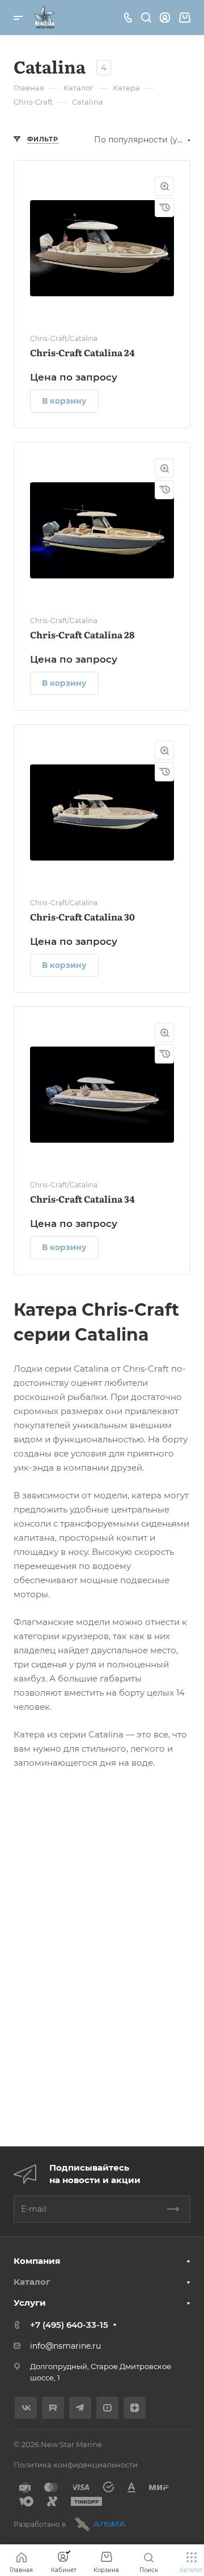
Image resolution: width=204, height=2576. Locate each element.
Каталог (32, 2282)
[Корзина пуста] (184, 18)
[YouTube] (107, 2408)
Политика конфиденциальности (76, 2465)
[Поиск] (146, 18)
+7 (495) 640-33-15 (69, 2325)
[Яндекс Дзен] (135, 2408)
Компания (37, 2261)
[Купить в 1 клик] (164, 208)
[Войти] (165, 18)
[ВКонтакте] (26, 2408)
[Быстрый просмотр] (164, 186)
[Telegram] (80, 2408)
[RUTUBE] (53, 2408)
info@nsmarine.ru (65, 2346)
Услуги (30, 2303)
